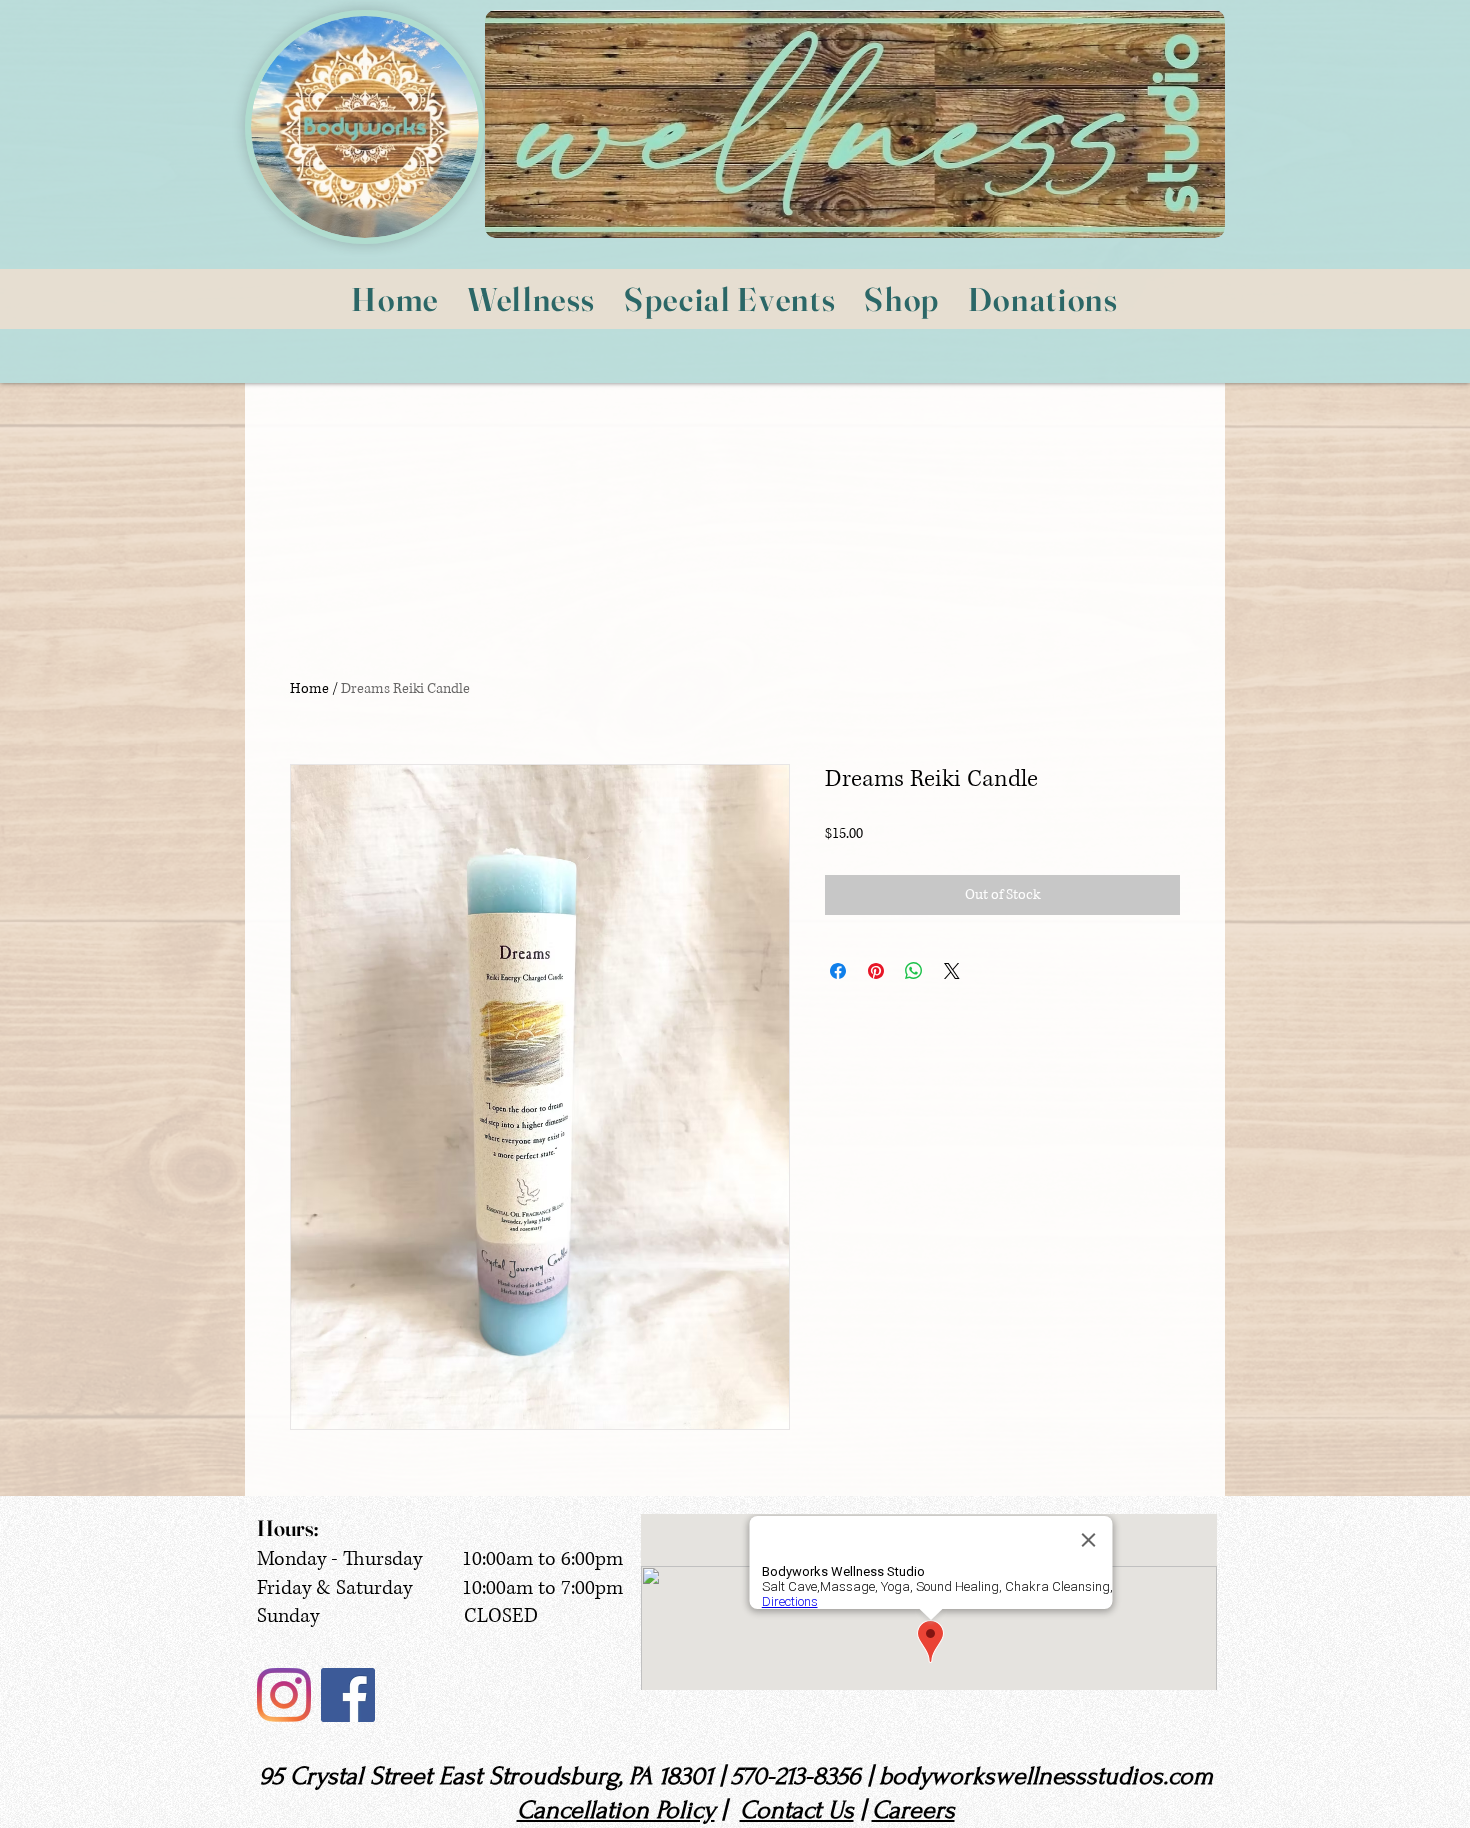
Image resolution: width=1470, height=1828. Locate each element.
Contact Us (797, 1810)
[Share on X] (952, 971)
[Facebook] (348, 1695)
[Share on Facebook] (838, 971)
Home (309, 688)
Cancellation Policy (616, 1810)
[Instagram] (284, 1695)
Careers (913, 1810)
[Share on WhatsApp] (914, 971)
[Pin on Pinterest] (876, 971)
